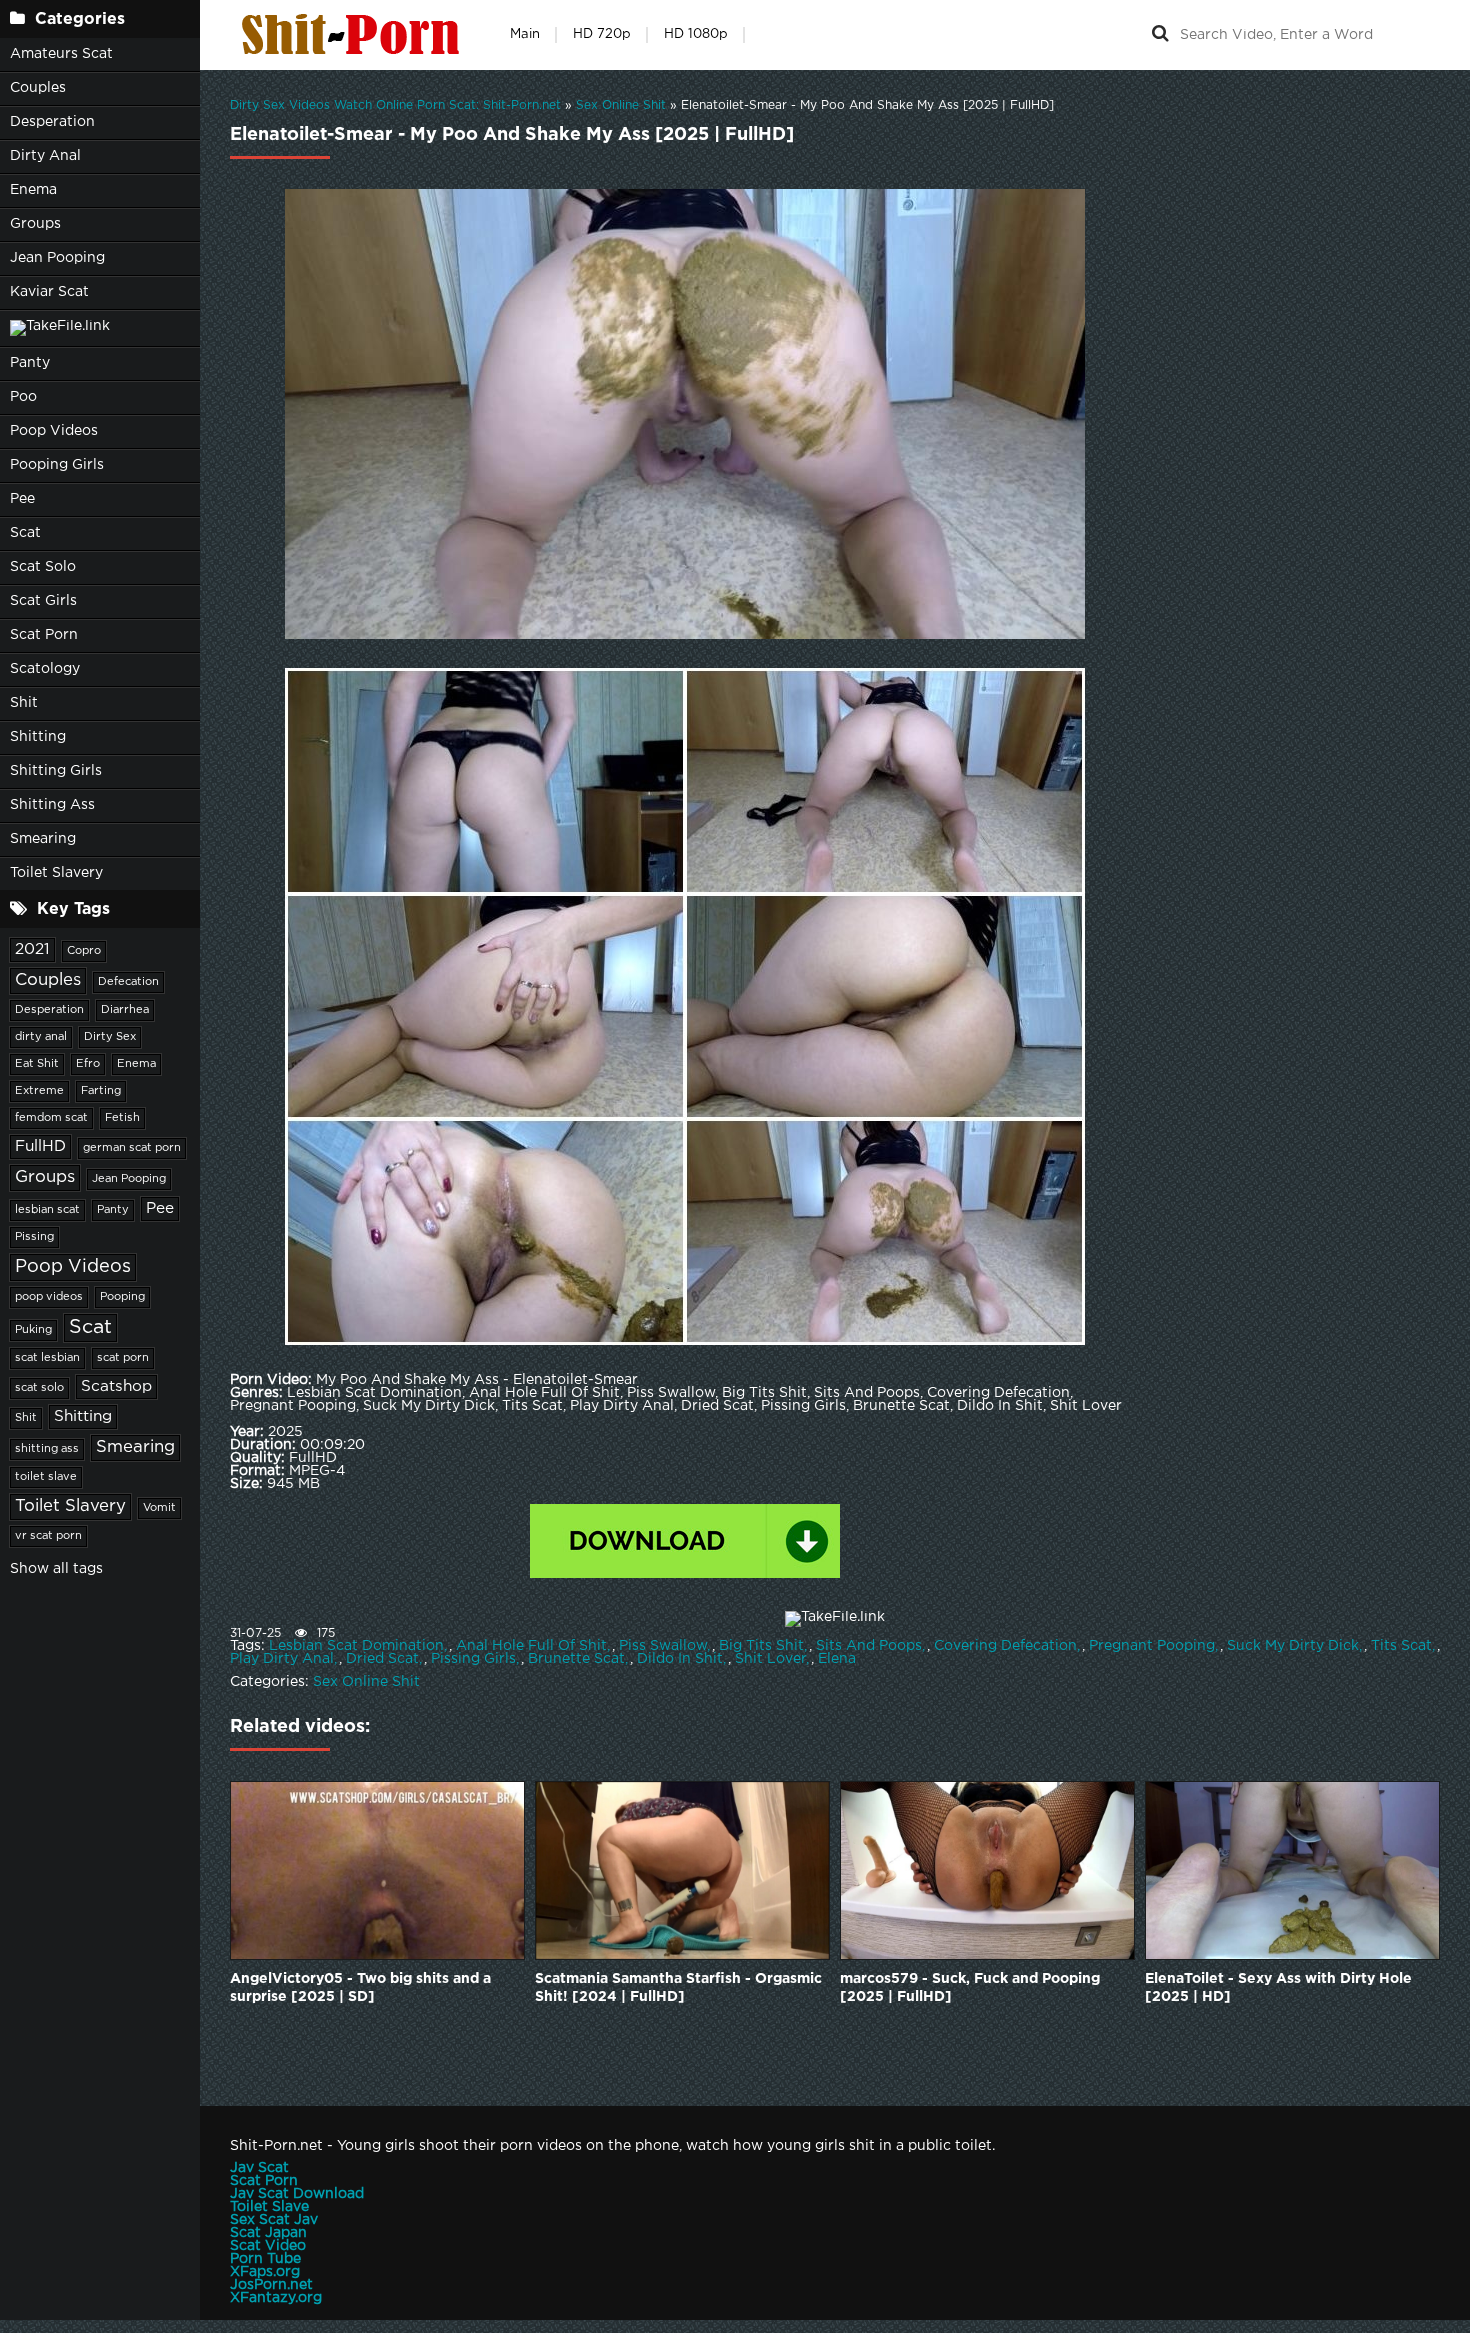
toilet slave (46, 1477)
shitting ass (47, 1449)
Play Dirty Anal (282, 1659)
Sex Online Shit (366, 1682)
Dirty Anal (45, 156)
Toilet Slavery (56, 873)
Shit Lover (770, 1659)
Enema (33, 190)
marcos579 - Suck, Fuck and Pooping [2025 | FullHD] (970, 1988)
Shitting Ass (52, 805)
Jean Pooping (57, 258)
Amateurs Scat (61, 54)
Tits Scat (1401, 1646)
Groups (35, 224)
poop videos (49, 1297)
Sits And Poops (869, 1646)
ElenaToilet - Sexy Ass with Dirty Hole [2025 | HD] (1278, 1988)
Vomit (159, 1508)
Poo (23, 397)
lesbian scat (47, 1210)
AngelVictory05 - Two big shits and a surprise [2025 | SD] (360, 1988)
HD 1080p (696, 34)
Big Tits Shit (761, 1646)
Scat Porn (44, 635)
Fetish (122, 1118)
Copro (84, 951)
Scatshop (116, 1386)
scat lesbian (47, 1358)
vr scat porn (48, 1536)
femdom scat (51, 1118)
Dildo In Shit (680, 1659)
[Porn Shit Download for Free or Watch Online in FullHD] (355, 35)
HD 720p (602, 34)
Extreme (39, 1091)
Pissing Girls (473, 1659)
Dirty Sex (110, 1037)
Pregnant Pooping (1152, 1646)
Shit (24, 703)
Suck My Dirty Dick (1293, 1646)
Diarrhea (125, 1010)
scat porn (123, 1358)
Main (525, 34)
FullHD (40, 1146)
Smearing (43, 839)
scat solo (39, 1388)
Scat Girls (43, 601)
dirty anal (41, 1037)
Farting (101, 1091)
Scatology (45, 669)
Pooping (122, 1297)
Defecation (128, 982)
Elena (837, 1659)
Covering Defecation (1005, 1646)
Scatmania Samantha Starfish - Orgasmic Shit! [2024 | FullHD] (678, 1988)
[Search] (1160, 35)
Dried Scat (382, 1659)
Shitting (38, 737)
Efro (88, 1064)
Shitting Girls (56, 771)
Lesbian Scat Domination (356, 1646)
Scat (25, 533)
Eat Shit (37, 1064)
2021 (32, 949)
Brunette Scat (576, 1659)
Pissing (34, 1237)
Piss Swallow (663, 1646)
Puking (33, 1330)
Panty (30, 363)
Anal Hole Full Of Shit (531, 1646)
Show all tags (56, 1569)
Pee (22, 499)
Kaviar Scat (49, 292)
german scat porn (132, 1148)
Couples (38, 88)
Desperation (52, 122)
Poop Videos (54, 431)
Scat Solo (43, 567)
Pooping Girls (57, 465)
